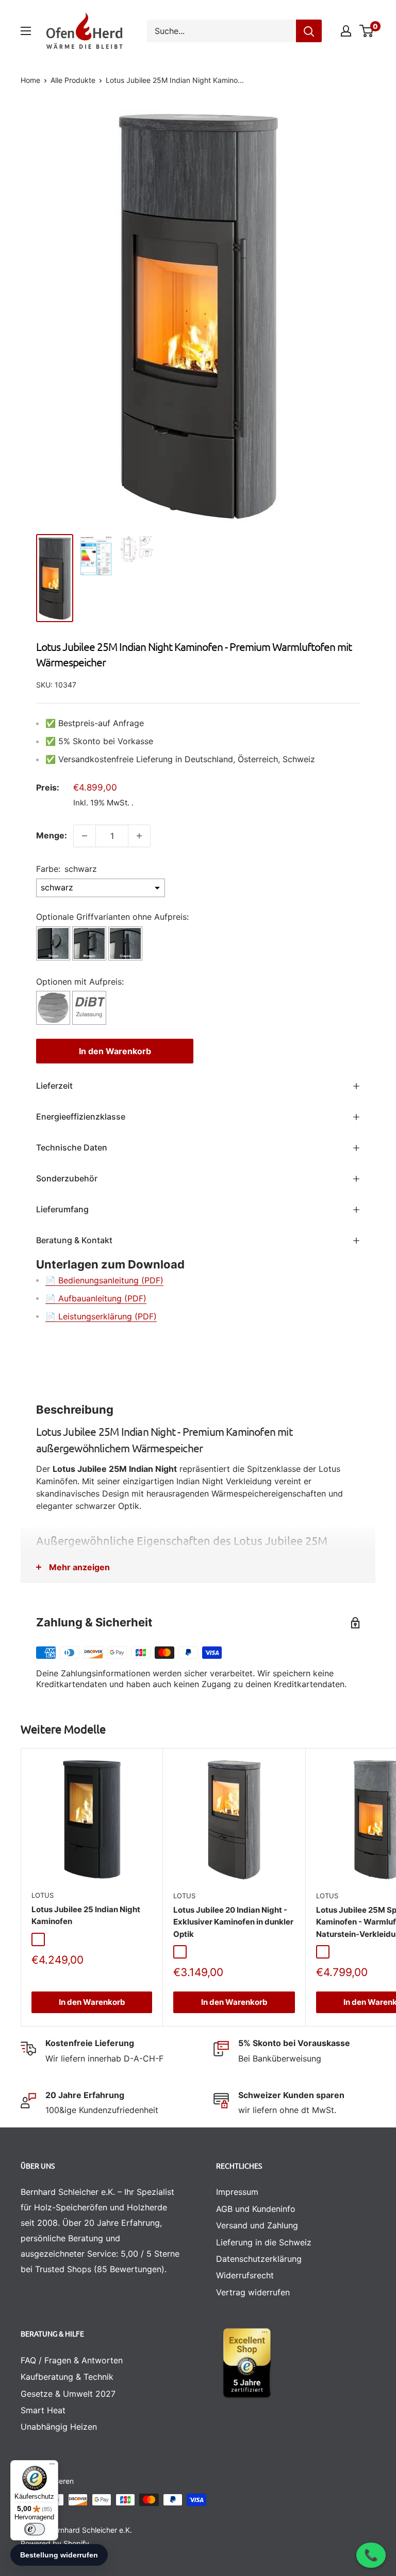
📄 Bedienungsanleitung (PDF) (104, 1280)
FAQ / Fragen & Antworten (72, 2360)
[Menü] (52, 2466)
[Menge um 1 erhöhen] (139, 836)
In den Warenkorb (115, 1051)
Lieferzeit (54, 1086)
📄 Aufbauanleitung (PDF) (96, 1298)
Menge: (52, 835)
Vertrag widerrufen (253, 2292)
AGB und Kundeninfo (256, 2209)
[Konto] (346, 31)
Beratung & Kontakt (74, 1240)
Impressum (237, 2192)
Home (30, 80)
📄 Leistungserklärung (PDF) (101, 1316)
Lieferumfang (62, 1209)
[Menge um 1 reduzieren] (85, 836)
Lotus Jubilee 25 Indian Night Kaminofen (86, 1915)
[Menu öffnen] (26, 31)
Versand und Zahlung (257, 2225)
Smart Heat (43, 2410)
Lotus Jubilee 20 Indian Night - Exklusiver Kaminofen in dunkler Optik (233, 1922)
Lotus (43, 1895)
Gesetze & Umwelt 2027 (68, 2394)
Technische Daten (72, 1147)
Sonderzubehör (67, 1178)
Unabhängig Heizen (59, 2427)
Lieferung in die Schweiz (264, 2242)
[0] (367, 31)
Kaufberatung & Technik (67, 2377)
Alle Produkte (73, 80)
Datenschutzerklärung (259, 2259)
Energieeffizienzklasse (81, 1117)
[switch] (35, 2529)
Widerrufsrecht (245, 2275)
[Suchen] (309, 31)
